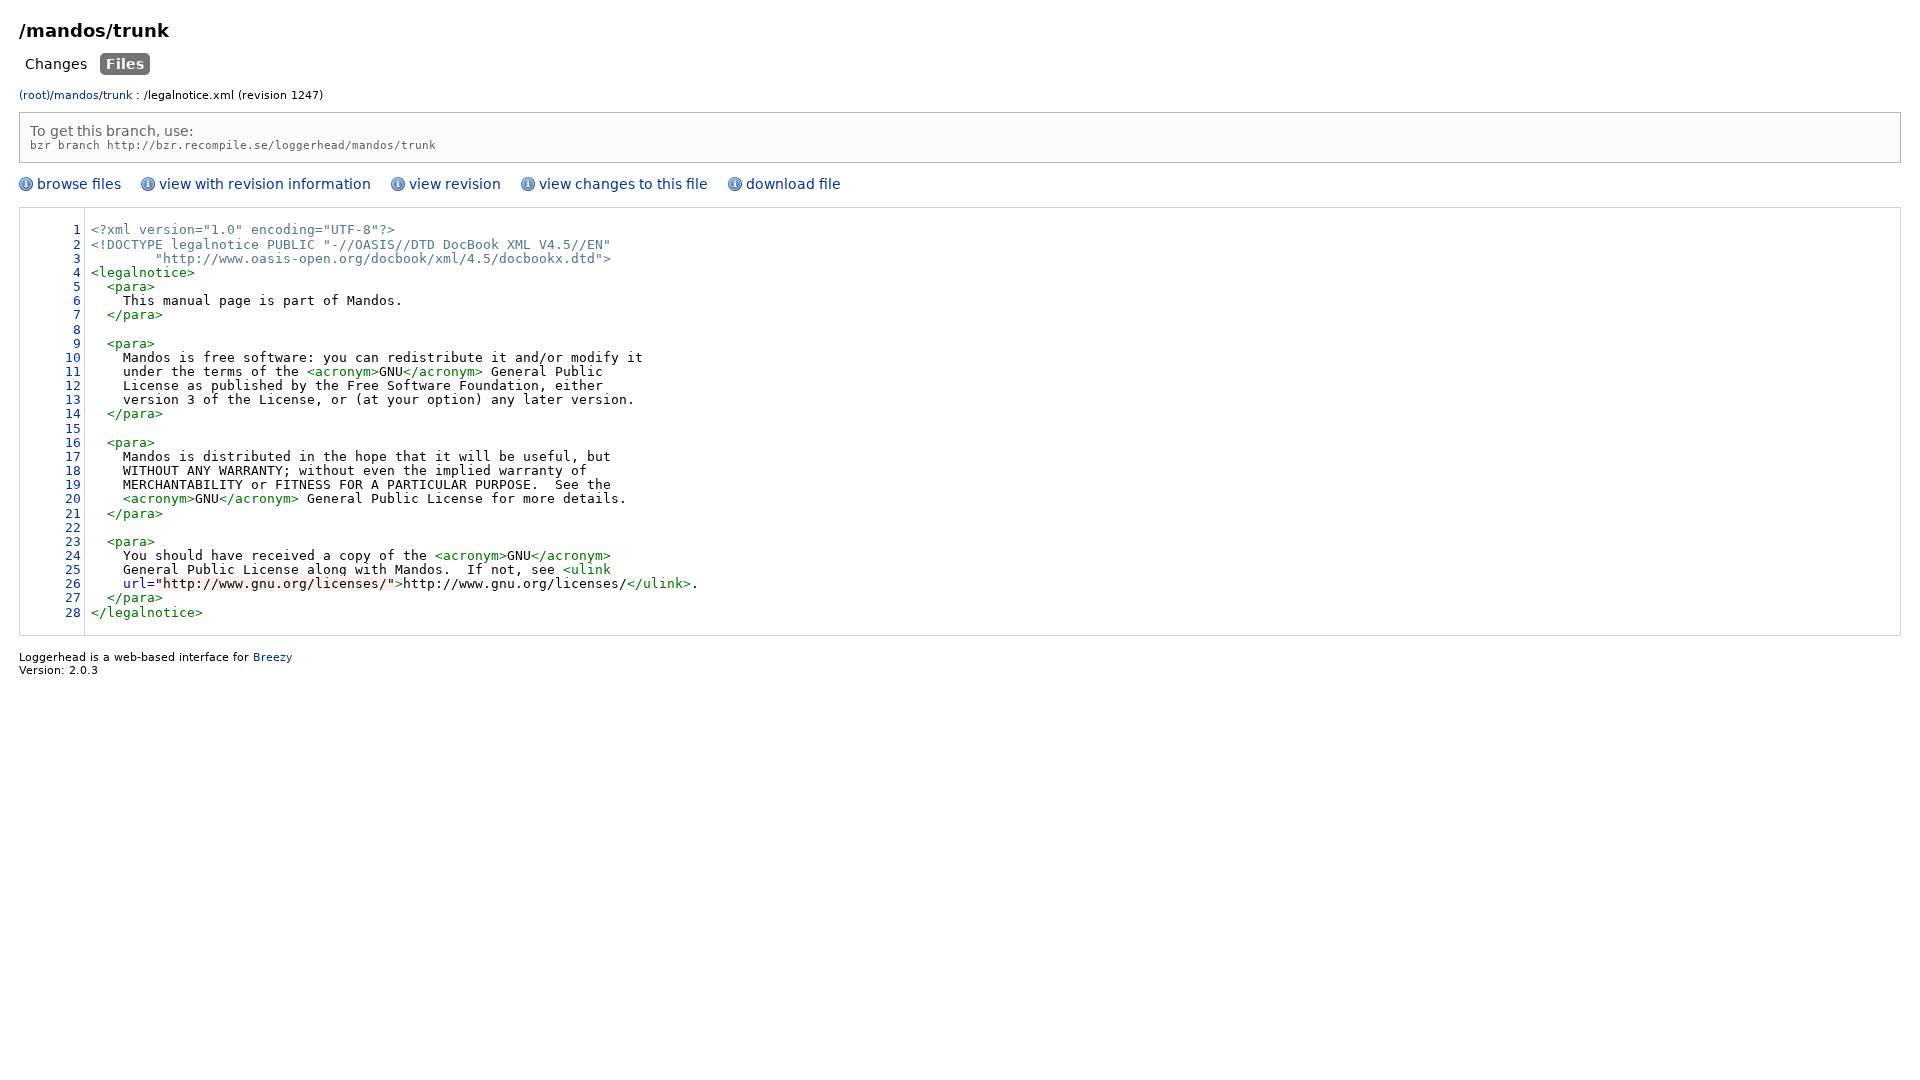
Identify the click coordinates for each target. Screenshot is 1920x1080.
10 (73, 357)
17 (73, 456)
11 (73, 371)
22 (73, 527)
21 (73, 513)
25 (73, 569)
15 (73, 428)
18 (73, 470)
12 (73, 385)
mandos (76, 95)
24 (73, 555)
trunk (117, 95)
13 (73, 399)
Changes (56, 64)
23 (73, 541)
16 (73, 442)
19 (73, 484)
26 (73, 583)
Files (125, 64)
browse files (79, 184)
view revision (455, 184)
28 (73, 612)
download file (793, 184)
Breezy (273, 657)
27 (73, 597)
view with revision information (265, 184)
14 (73, 413)
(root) (34, 95)
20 (73, 498)
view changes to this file (623, 184)
